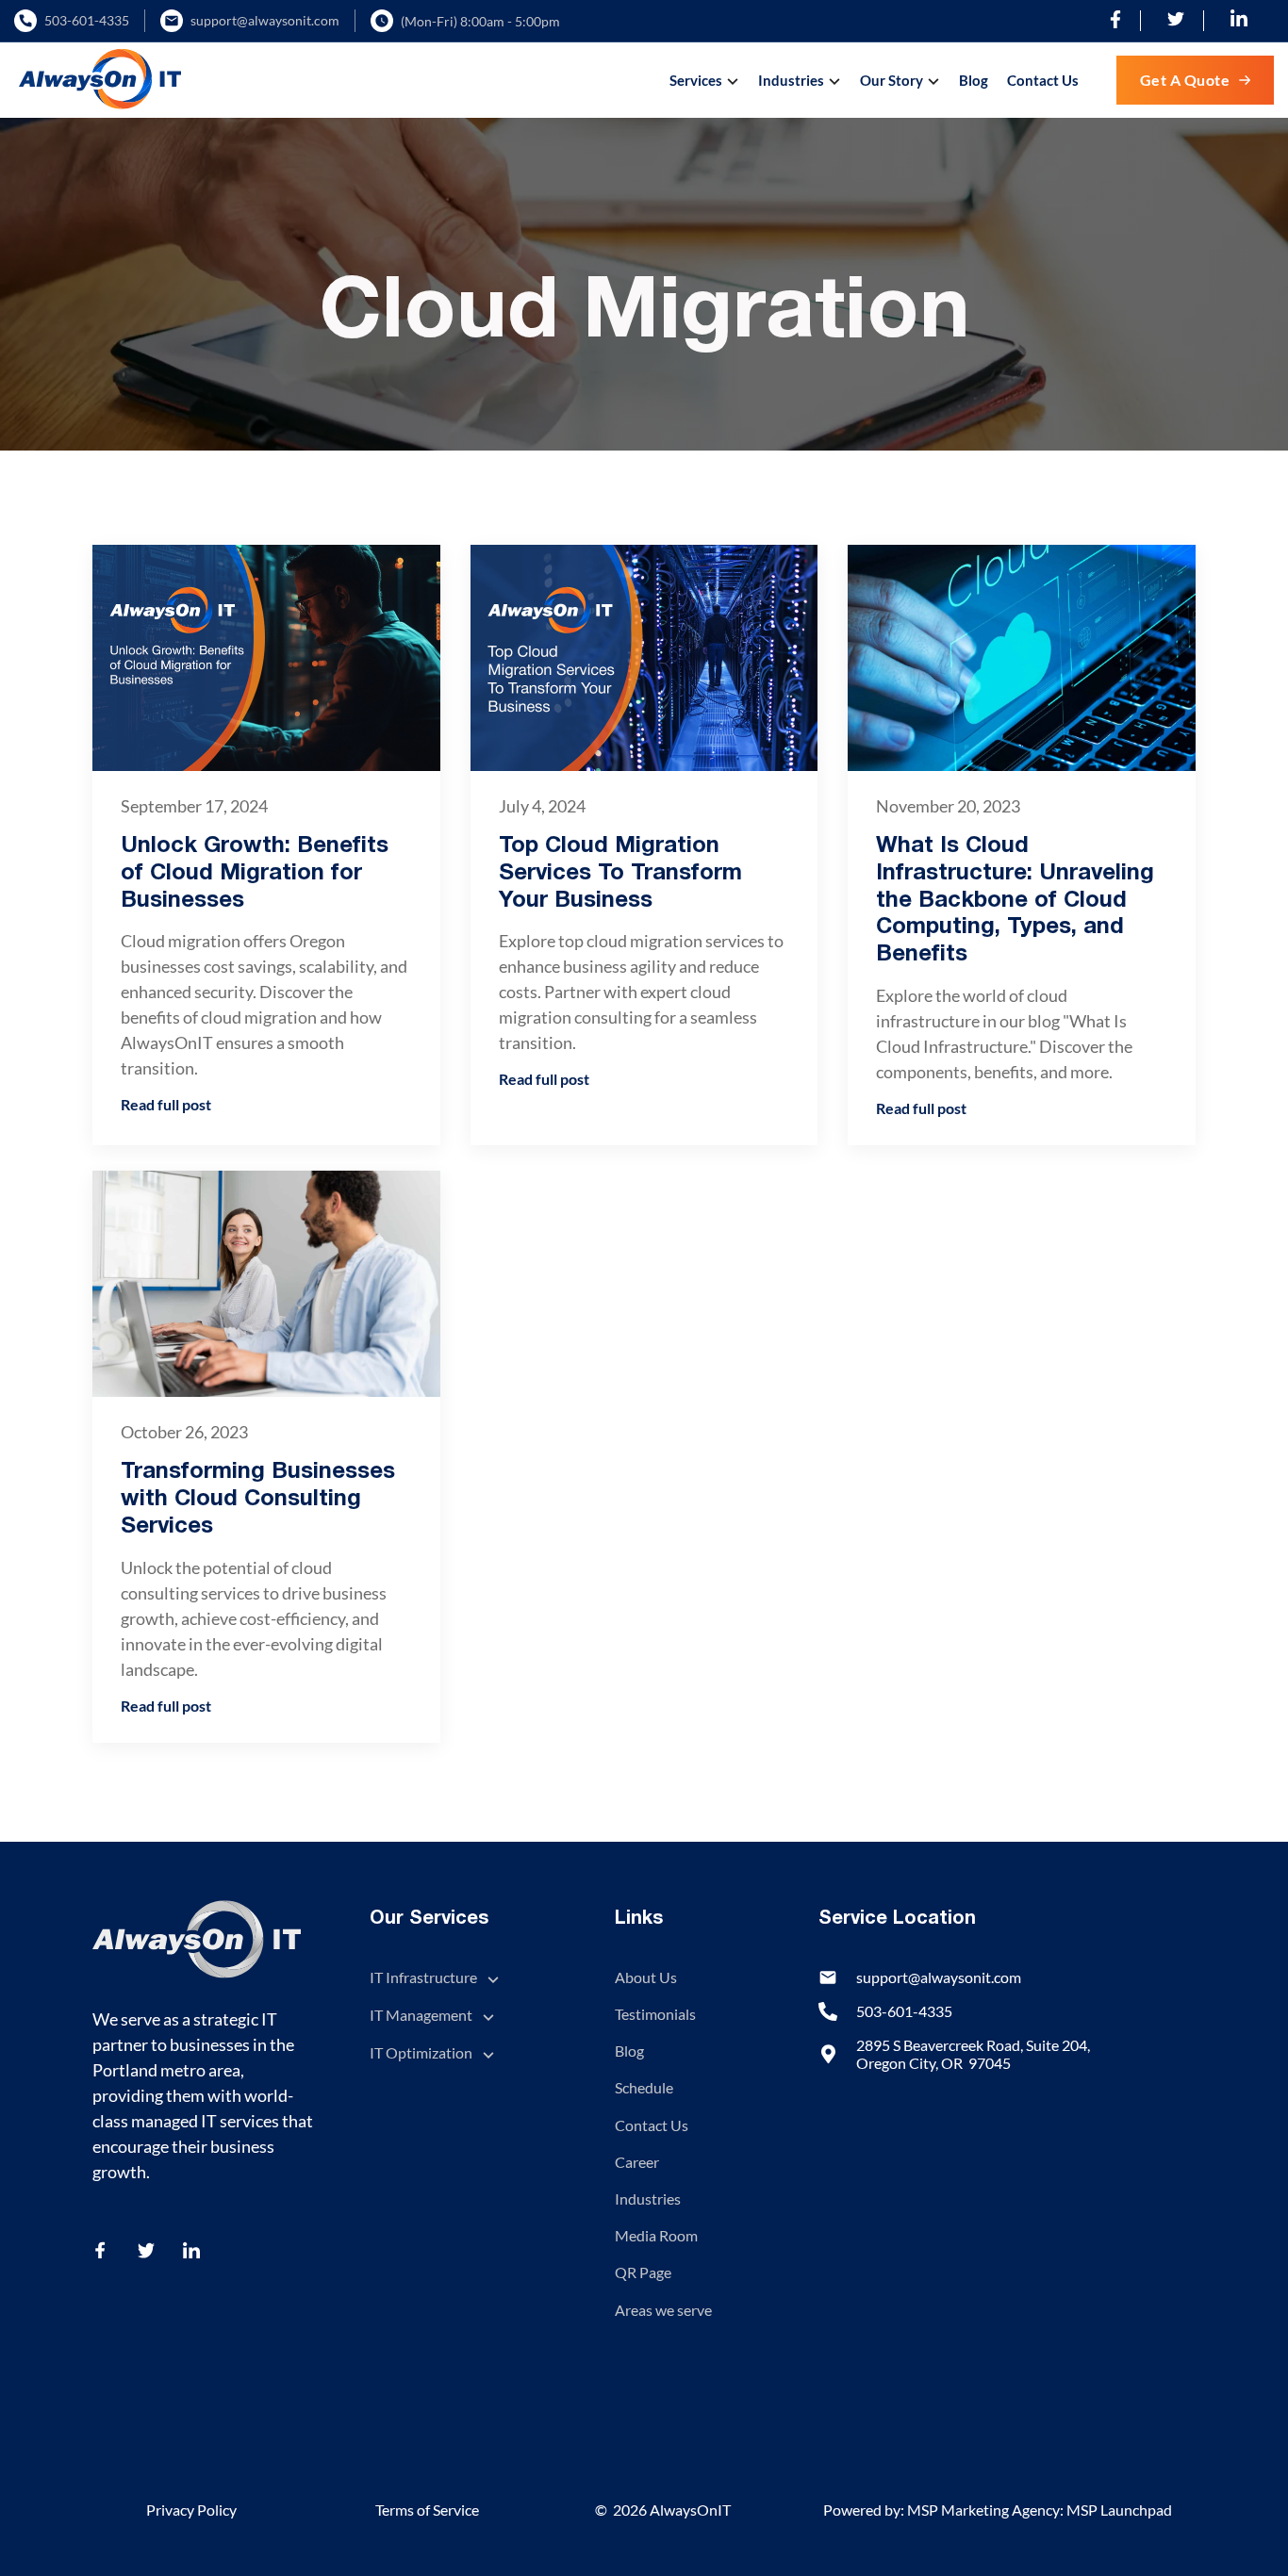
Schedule (644, 2087)
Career (637, 2162)
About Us (646, 1977)
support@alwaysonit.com (265, 21)
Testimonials (655, 2014)
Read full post (166, 1104)
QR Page (643, 2272)
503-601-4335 (87, 21)
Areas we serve (663, 2310)
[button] (706, 80)
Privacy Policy (191, 2510)
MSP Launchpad (1119, 2510)
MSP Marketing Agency (983, 2510)
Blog (974, 80)
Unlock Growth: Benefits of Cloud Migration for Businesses (255, 874)
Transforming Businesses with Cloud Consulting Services (258, 1500)
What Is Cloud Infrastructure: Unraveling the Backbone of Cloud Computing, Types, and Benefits (1015, 901)
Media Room (656, 2235)
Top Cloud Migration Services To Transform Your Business (620, 874)
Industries (648, 2199)
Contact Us (1043, 80)
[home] (100, 80)
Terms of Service (427, 2510)
